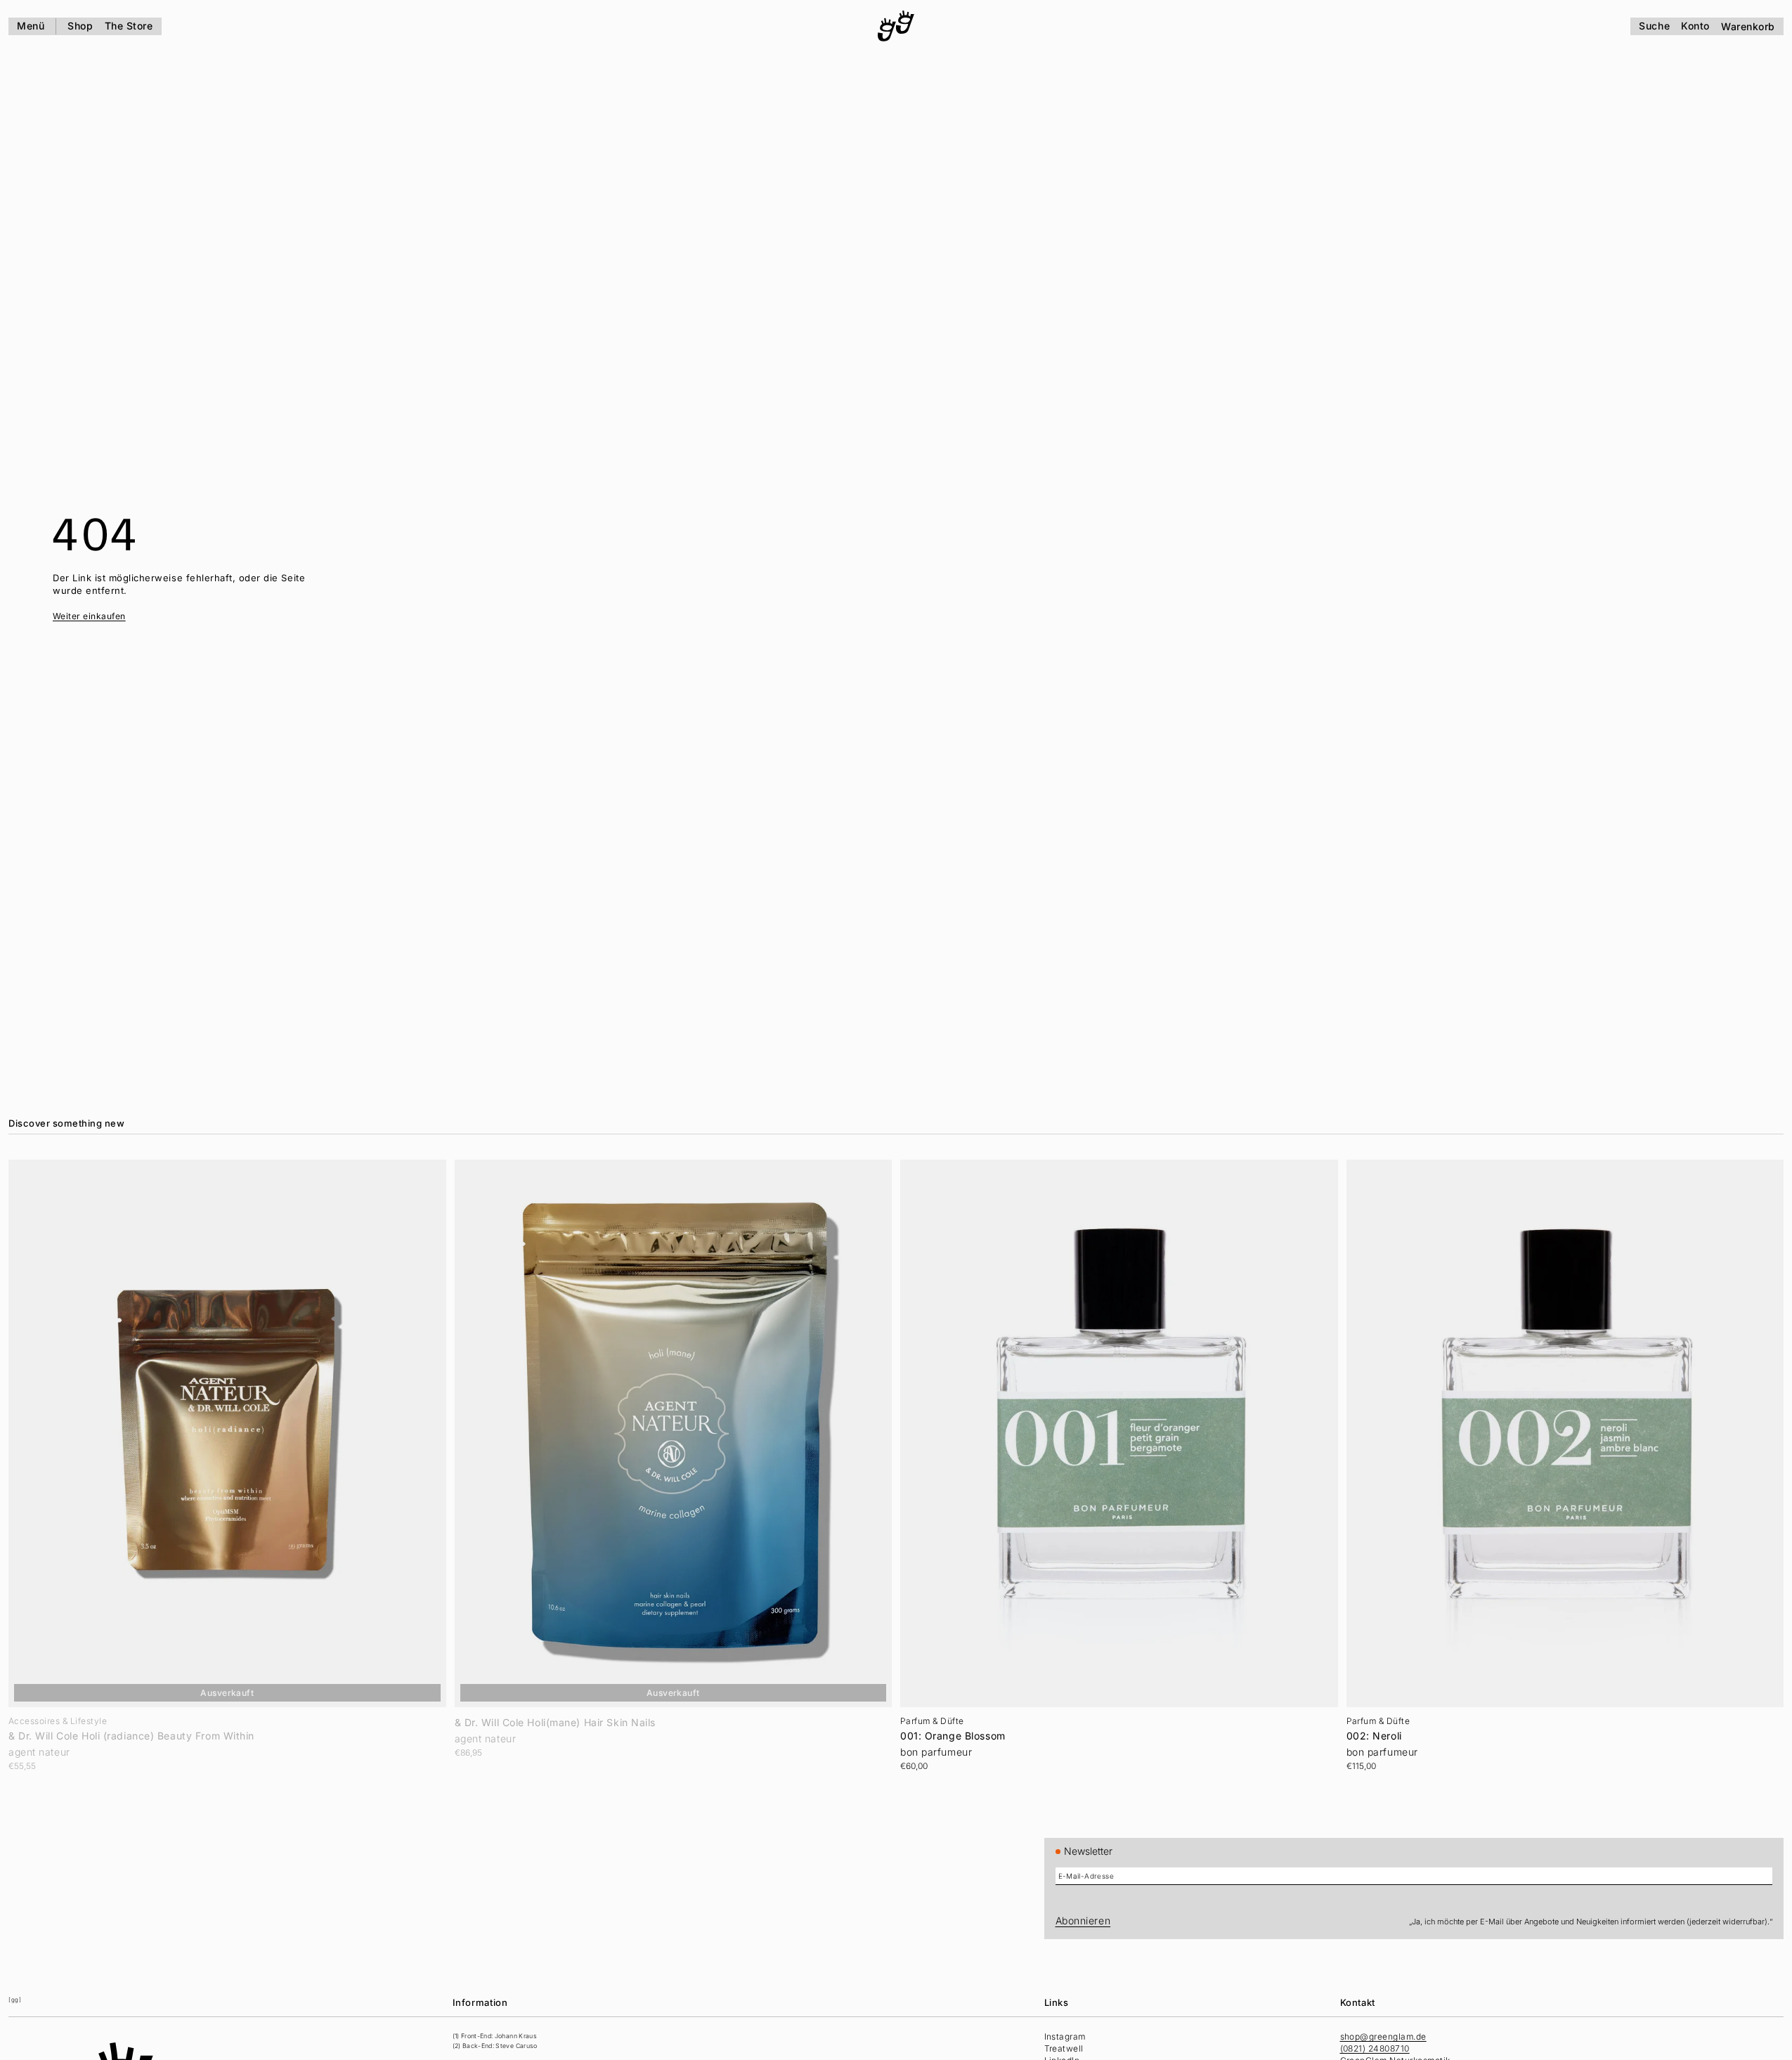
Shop (80, 26)
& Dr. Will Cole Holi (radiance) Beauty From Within (131, 1736)
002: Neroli (1374, 1736)
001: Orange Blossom (953, 1736)
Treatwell (1064, 2048)
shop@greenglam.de (1383, 2036)
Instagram (1065, 2036)
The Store (129, 26)
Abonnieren (1083, 1920)
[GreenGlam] (896, 26)
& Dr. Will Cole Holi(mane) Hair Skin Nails (556, 1723)
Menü (31, 26)
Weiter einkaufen (89, 616)
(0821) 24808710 (1375, 2048)
